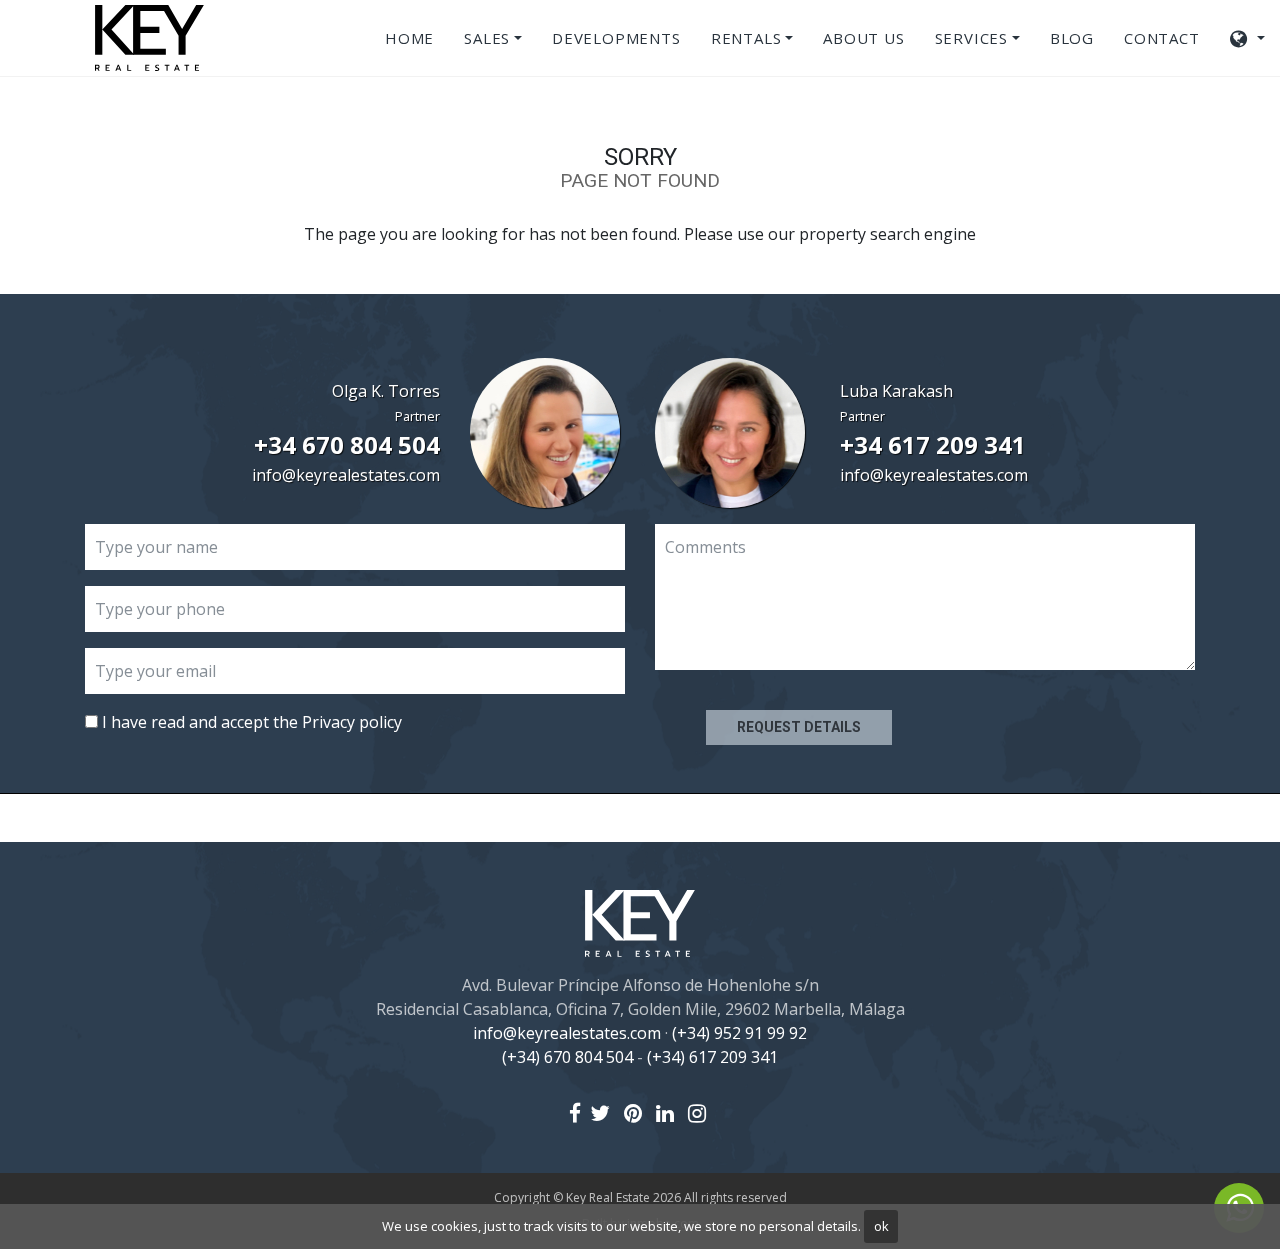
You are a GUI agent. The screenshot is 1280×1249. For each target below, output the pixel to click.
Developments (616, 38)
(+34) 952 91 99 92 (739, 1033)
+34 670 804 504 (347, 444)
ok (881, 1226)
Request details (799, 727)
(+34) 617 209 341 (712, 1057)
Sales (487, 38)
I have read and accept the (250, 722)
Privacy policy (352, 722)
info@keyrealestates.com (346, 475)
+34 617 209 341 (933, 444)
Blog (1072, 38)
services (971, 38)
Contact (1162, 38)
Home (409, 38)
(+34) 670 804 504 (567, 1057)
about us (863, 38)
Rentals (746, 38)
